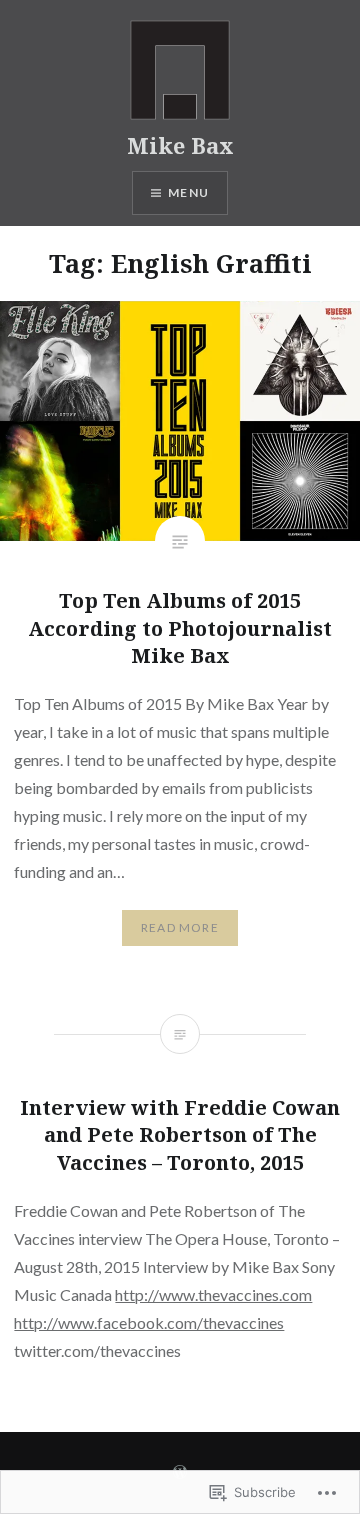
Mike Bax (180, 145)
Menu (188, 192)
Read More (180, 927)
